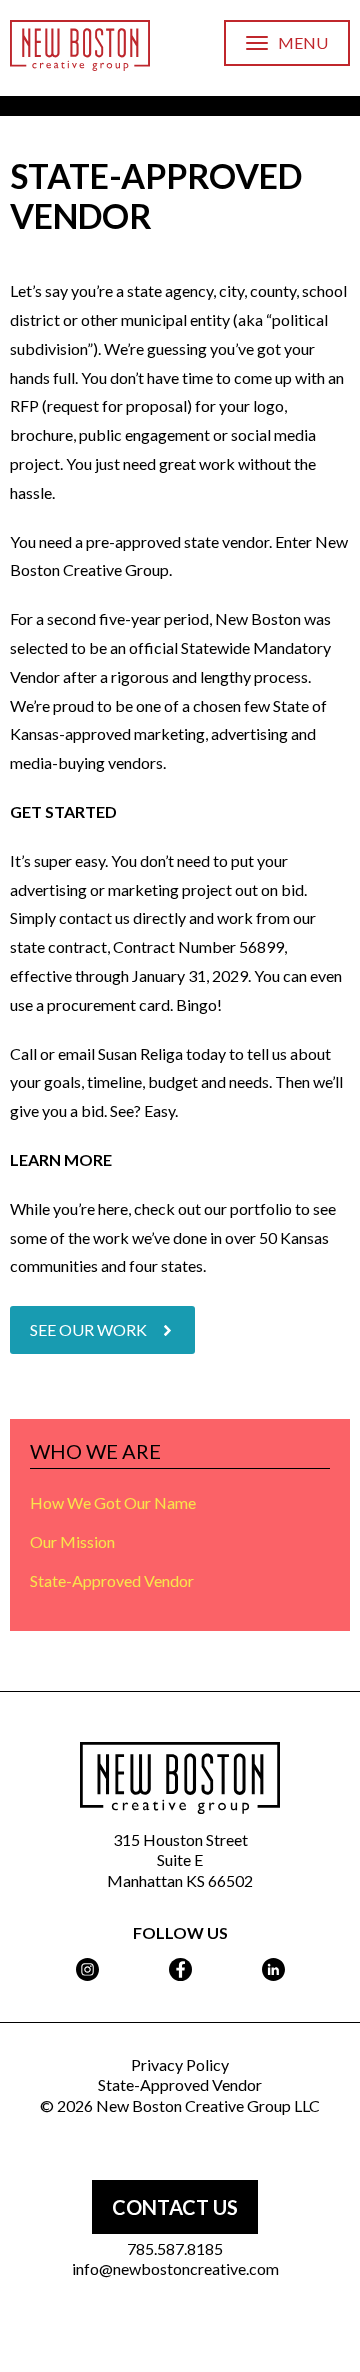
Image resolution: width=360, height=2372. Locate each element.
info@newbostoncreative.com (175, 2268)
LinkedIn (273, 1969)
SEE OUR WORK (88, 1329)
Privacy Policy (180, 2064)
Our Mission (72, 1541)
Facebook (180, 1969)
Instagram (87, 1969)
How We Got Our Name (113, 1502)
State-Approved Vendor (112, 1580)
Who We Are (95, 1451)
